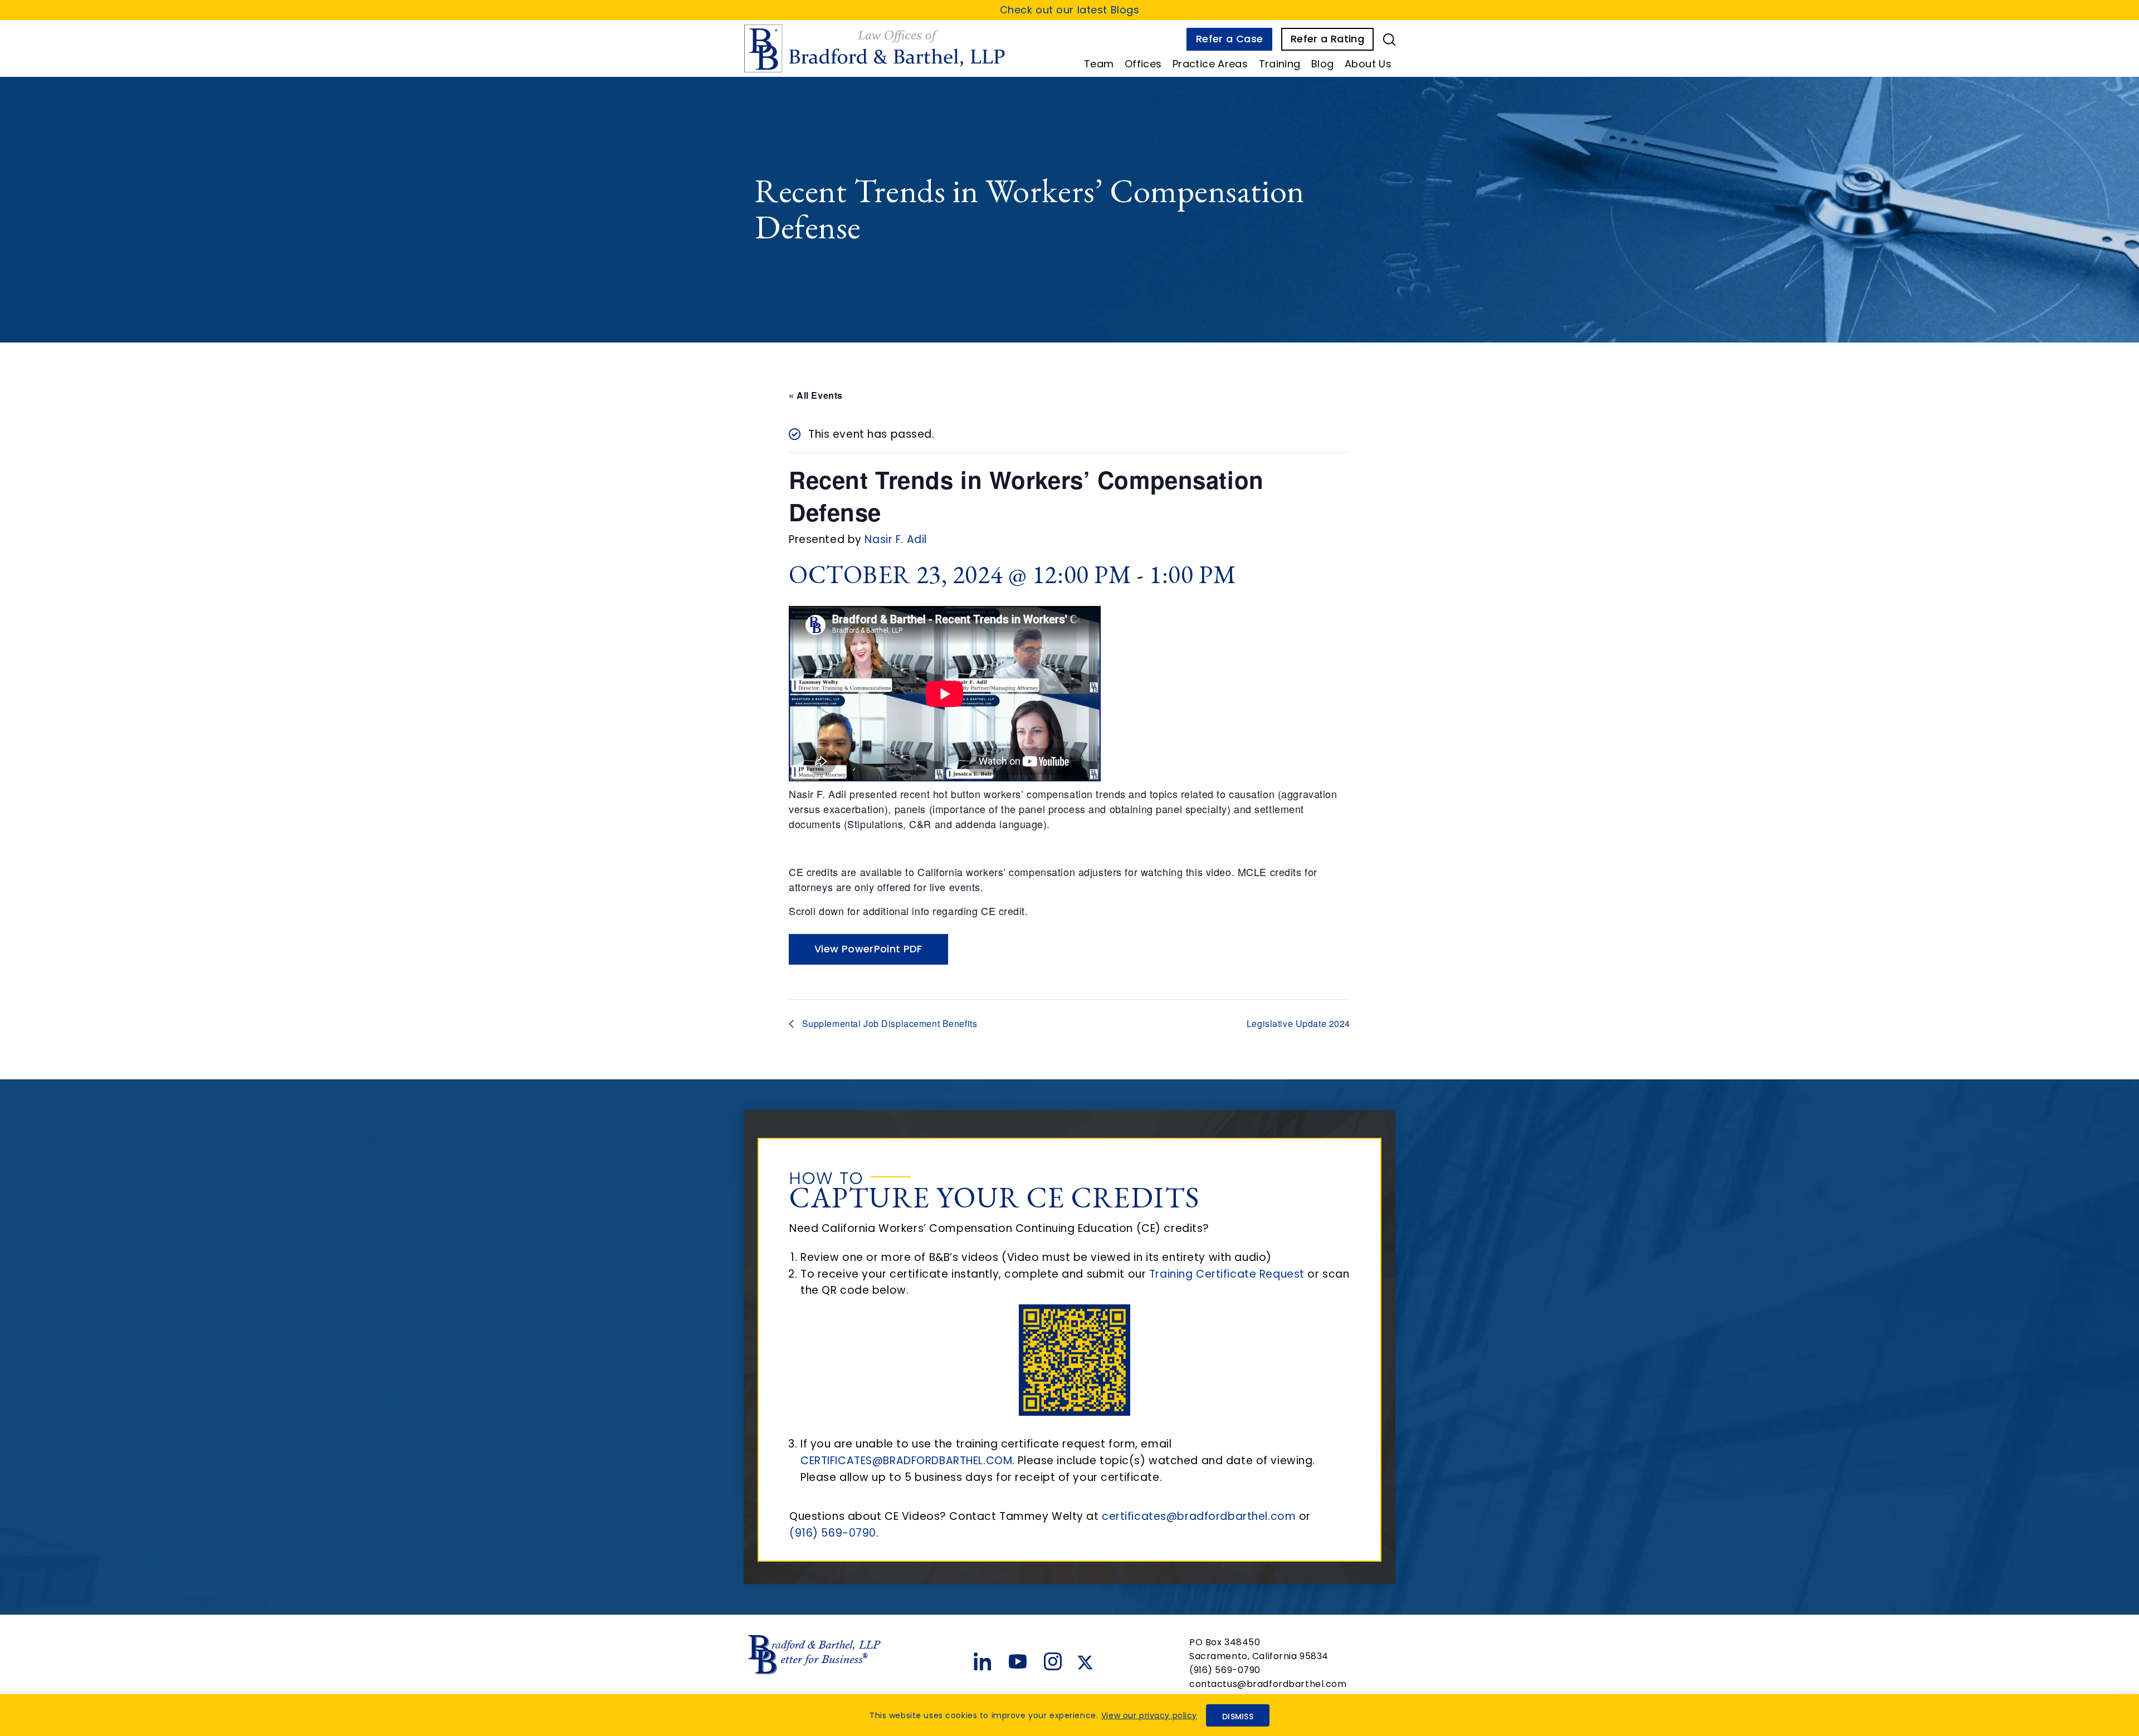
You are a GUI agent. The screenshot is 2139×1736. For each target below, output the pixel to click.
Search (1389, 40)
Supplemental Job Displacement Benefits (888, 1023)
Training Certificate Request (1227, 1274)
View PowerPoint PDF (868, 949)
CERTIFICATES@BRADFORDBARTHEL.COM (906, 1461)
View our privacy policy (1149, 1715)
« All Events (816, 395)
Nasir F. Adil (895, 539)
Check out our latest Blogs (1070, 10)
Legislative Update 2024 (1298, 1023)
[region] (1069, 1715)
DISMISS (1238, 1717)
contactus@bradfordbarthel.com (1268, 1684)
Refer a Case (1229, 39)
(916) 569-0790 (833, 1533)
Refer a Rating (1327, 39)
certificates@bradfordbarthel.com (1199, 1516)
